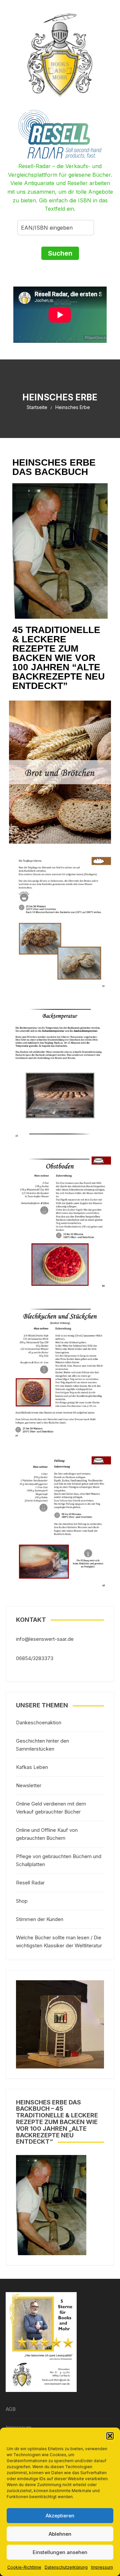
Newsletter (29, 1785)
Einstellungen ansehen (60, 2552)
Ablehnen (60, 2534)
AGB (11, 2409)
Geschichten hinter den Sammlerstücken (42, 1745)
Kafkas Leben (32, 1767)
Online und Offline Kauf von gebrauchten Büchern (47, 1834)
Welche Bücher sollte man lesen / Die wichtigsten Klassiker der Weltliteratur (59, 1941)
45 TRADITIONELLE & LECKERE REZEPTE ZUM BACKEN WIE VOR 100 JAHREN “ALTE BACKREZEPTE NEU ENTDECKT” (58, 658)
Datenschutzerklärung (66, 2567)
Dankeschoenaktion (39, 1722)
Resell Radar (30, 1883)
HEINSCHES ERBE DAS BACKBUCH (54, 467)
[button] (110, 2436)
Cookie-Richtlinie (24, 2567)
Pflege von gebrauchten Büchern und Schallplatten (59, 1860)
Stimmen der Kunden (40, 1919)
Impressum (102, 2567)
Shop (22, 1901)
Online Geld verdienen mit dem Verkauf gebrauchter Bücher (51, 1808)
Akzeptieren (60, 2516)
